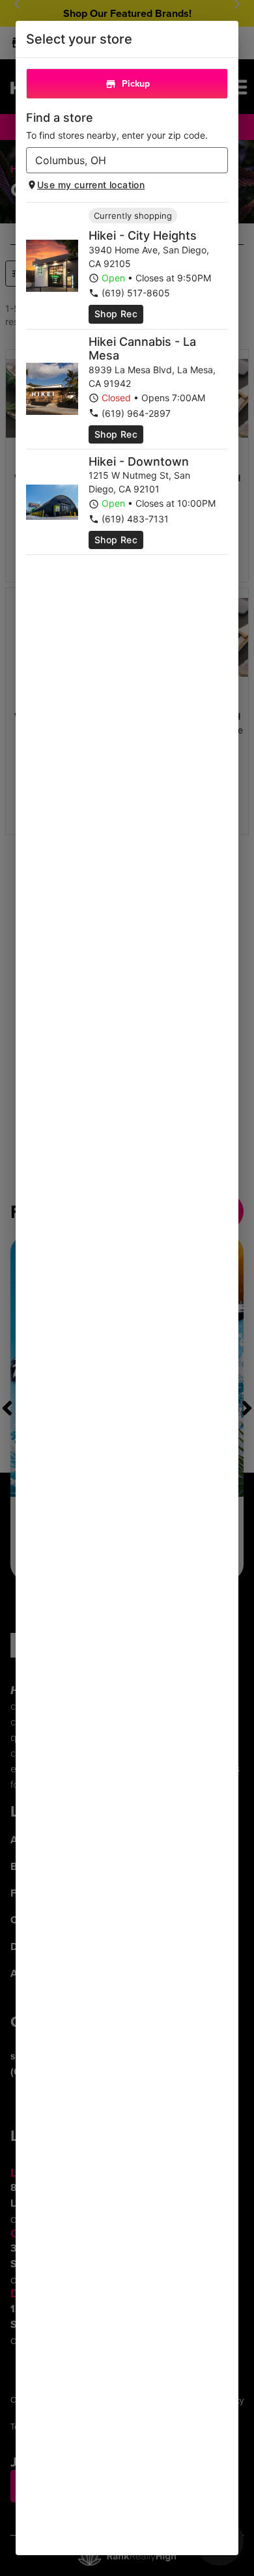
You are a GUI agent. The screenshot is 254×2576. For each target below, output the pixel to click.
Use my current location (91, 185)
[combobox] (116, 160)
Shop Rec (116, 314)
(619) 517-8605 (136, 293)
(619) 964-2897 (136, 413)
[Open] (218, 161)
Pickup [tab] (136, 83)
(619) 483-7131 (135, 519)
